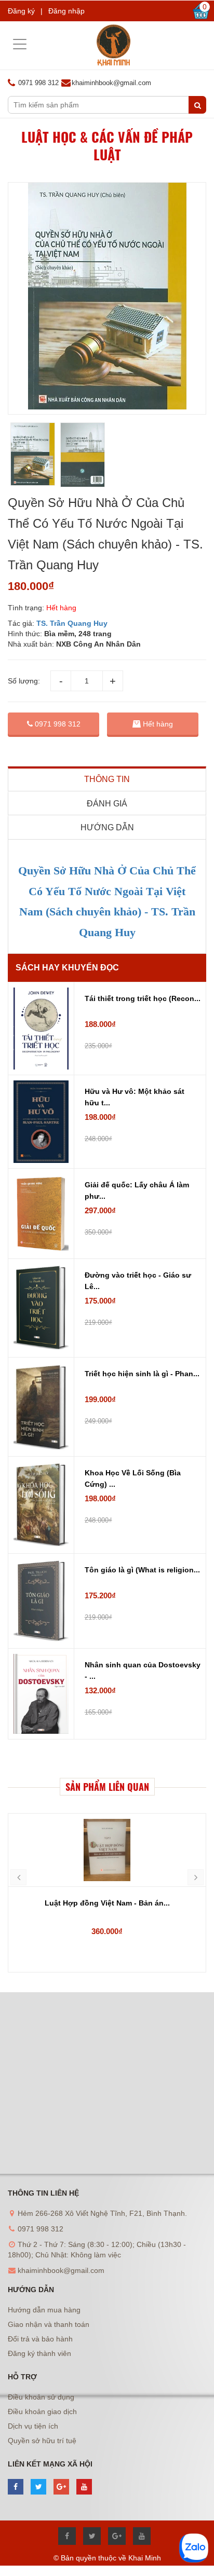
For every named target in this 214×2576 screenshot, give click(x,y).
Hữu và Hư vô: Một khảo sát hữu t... (135, 1097)
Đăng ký (21, 11)
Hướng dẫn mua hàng (44, 2310)
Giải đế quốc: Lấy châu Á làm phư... (137, 1190)
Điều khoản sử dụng (41, 2397)
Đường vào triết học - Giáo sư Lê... (138, 1281)
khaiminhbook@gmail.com (111, 83)
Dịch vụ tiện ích (33, 2426)
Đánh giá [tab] (107, 804)
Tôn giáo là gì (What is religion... (142, 1570)
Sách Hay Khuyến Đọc (67, 968)
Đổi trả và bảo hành (40, 2339)
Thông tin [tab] (107, 779)
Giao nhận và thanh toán (49, 2324)
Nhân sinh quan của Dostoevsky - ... (143, 1670)
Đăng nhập (66, 11)
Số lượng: (24, 681)
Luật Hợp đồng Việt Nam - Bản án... (107, 1903)
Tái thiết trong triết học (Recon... (143, 998)
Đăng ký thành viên (39, 2353)
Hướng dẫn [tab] (107, 827)
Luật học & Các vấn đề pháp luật (107, 146)
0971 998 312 (57, 724)
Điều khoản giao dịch (42, 2411)
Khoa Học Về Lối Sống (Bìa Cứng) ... (133, 1478)
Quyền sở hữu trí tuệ (42, 2441)
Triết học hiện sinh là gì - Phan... (142, 1374)
